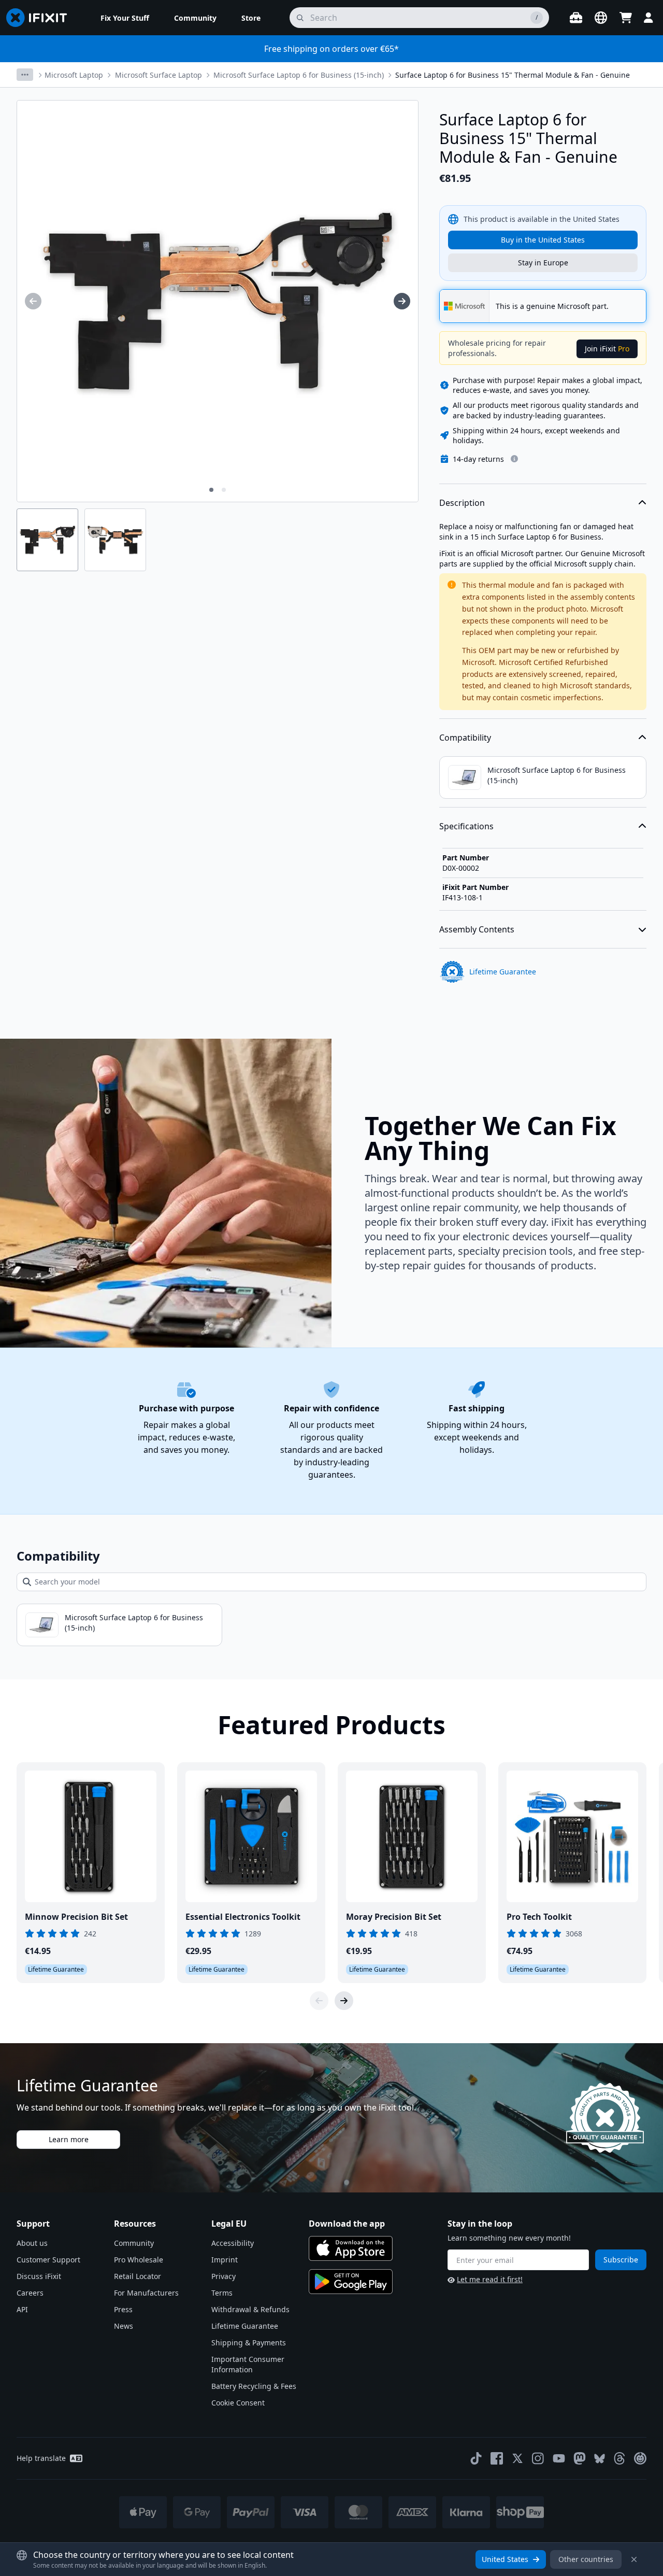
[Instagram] (538, 2458)
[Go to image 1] (211, 490)
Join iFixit (607, 349)
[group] (33, 301)
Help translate (41, 2458)
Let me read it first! (490, 2279)
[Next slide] (344, 2001)
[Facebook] (497, 2458)
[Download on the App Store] (351, 2248)
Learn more (69, 2139)
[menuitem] (125, 18)
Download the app (347, 2224)
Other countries (586, 2559)
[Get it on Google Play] (351, 2282)
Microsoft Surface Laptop (158, 75)
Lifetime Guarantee (245, 2326)
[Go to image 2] (224, 490)
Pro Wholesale (139, 2260)
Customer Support (48, 2260)
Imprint (225, 2260)
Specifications (466, 826)
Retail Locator (138, 2276)
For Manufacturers (146, 2293)
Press (123, 2309)
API (22, 2309)
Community (134, 2243)
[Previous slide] (319, 2001)
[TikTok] (476, 2458)
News (124, 2326)
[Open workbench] (576, 18)
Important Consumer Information (248, 2364)
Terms (222, 2293)
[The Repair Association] (640, 2458)
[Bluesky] (600, 2459)
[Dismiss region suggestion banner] (634, 2559)
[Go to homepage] (41, 18)
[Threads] (619, 2458)
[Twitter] (517, 2458)
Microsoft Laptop (74, 75)
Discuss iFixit (39, 2276)
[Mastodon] (580, 2458)
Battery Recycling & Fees (254, 2386)
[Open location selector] (601, 18)
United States (505, 2559)
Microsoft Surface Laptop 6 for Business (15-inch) (299, 75)
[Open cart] (626, 18)
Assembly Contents (477, 929)
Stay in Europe (543, 263)
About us (32, 2243)
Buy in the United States (543, 240)
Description (462, 503)
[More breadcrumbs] (25, 75)
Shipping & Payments (249, 2343)
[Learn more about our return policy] (514, 459)
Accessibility (233, 2243)
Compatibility (465, 738)
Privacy (224, 2276)
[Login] (648, 18)
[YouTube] (559, 2458)
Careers (30, 2293)
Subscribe (621, 2260)
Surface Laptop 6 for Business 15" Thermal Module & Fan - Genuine (513, 75)
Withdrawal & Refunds (250, 2309)
